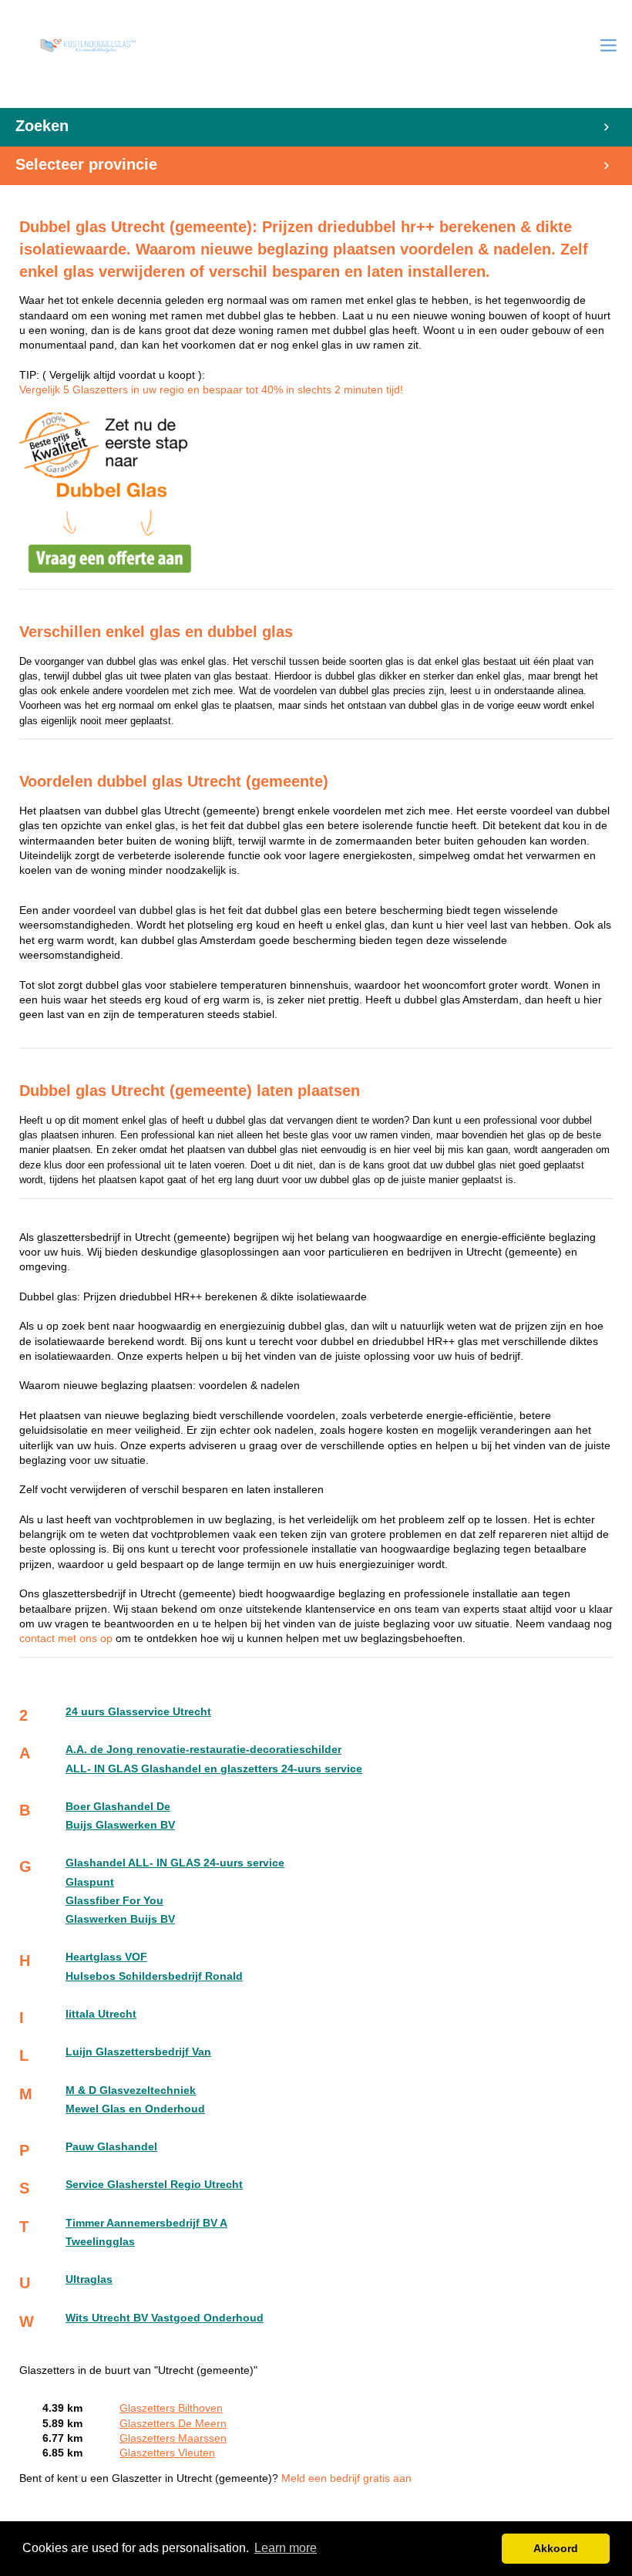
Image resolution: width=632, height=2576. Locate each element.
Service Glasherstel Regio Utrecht (154, 2185)
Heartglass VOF (106, 1957)
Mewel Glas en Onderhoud (135, 2109)
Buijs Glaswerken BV (120, 1825)
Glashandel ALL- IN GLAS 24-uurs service (175, 1863)
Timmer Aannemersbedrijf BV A (146, 2223)
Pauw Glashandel (111, 2147)
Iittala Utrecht (101, 2014)
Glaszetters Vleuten (167, 2453)
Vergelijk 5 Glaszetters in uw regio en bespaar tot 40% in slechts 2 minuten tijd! (211, 390)
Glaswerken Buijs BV (120, 1919)
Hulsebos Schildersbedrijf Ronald (154, 1976)
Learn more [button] (286, 2548)
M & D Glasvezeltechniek (131, 2090)
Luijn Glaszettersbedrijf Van (138, 2052)
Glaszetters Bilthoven (171, 2408)
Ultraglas (89, 2279)
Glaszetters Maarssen (173, 2438)
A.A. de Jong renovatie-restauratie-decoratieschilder (203, 1750)
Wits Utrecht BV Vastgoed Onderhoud (165, 2318)
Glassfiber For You (114, 1901)
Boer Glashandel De (118, 1807)
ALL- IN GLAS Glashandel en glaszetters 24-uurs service (214, 1769)
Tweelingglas (100, 2242)
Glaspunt (90, 1882)
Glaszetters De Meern (173, 2424)
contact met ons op (67, 1639)
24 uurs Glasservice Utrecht (138, 1712)
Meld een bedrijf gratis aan (346, 2478)
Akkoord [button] (556, 2548)
